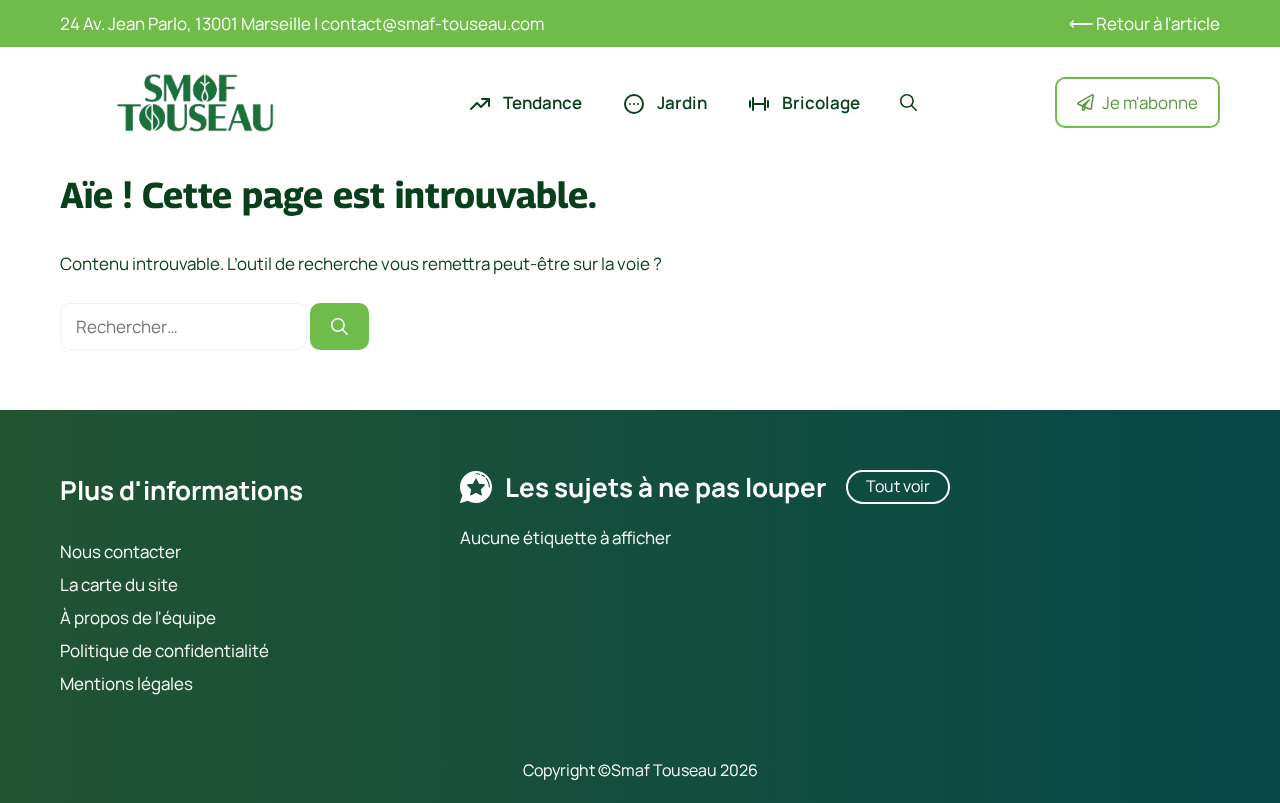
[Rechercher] (339, 327)
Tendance (541, 102)
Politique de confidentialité (164, 650)
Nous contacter (120, 551)
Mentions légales (126, 683)
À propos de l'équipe (138, 617)
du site (150, 584)
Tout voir (898, 486)
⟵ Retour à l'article (1144, 23)
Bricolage (819, 102)
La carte (91, 584)
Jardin (680, 102)
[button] (908, 103)
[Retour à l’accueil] (195, 100)
